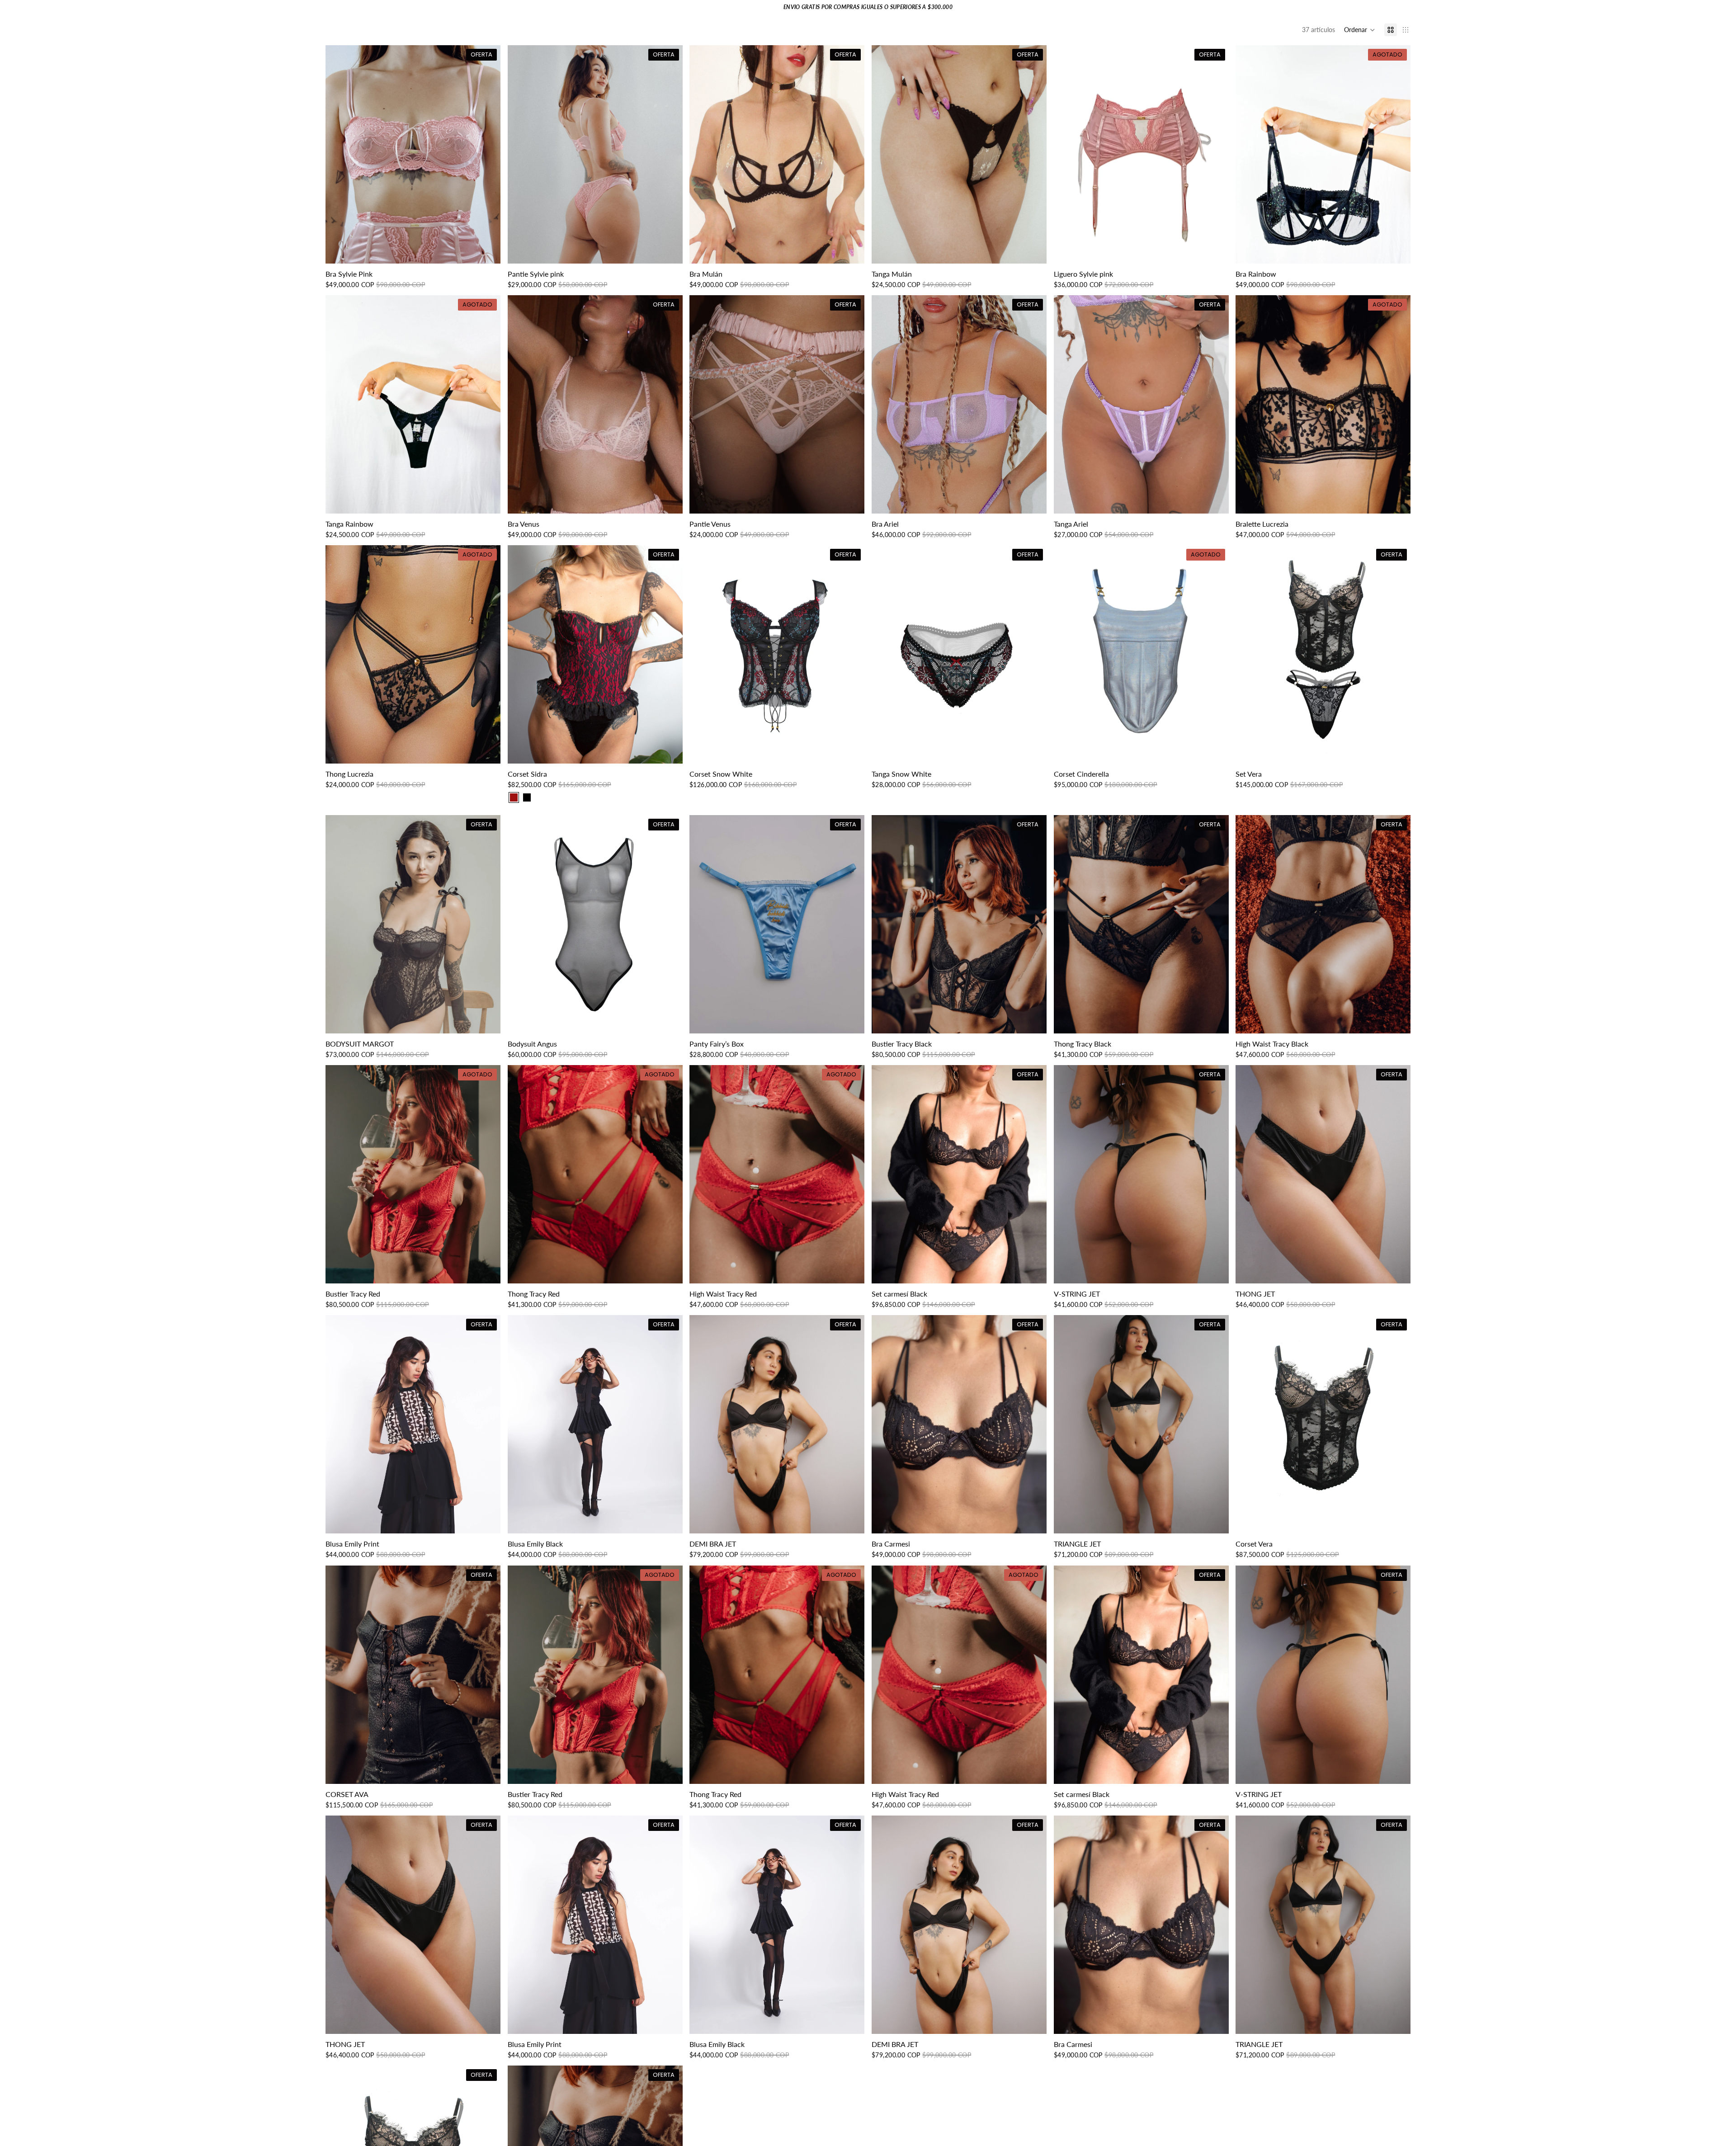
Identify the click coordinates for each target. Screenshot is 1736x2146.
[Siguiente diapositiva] (487, 155)
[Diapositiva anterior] (339, 155)
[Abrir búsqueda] (1669, 42)
